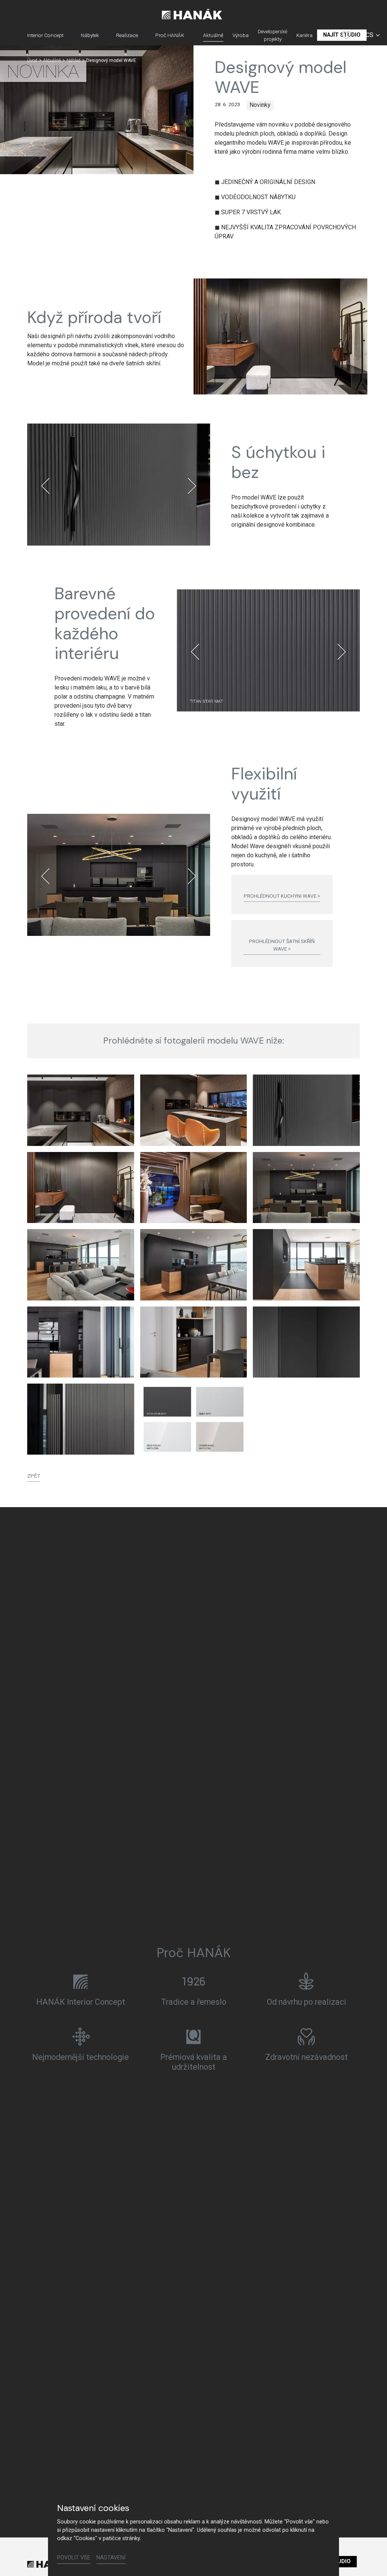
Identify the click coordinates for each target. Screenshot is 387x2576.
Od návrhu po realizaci (307, 2002)
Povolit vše (74, 2558)
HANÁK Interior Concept (81, 2002)
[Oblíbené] (346, 35)
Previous (45, 486)
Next (192, 486)
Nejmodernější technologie (80, 2057)
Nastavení (111, 2558)
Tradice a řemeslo (194, 2002)
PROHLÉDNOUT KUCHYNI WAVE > (282, 896)
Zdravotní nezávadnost (307, 2057)
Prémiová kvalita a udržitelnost (194, 2062)
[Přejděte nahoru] (370, 2559)
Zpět (34, 1476)
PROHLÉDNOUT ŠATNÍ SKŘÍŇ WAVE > (282, 945)
